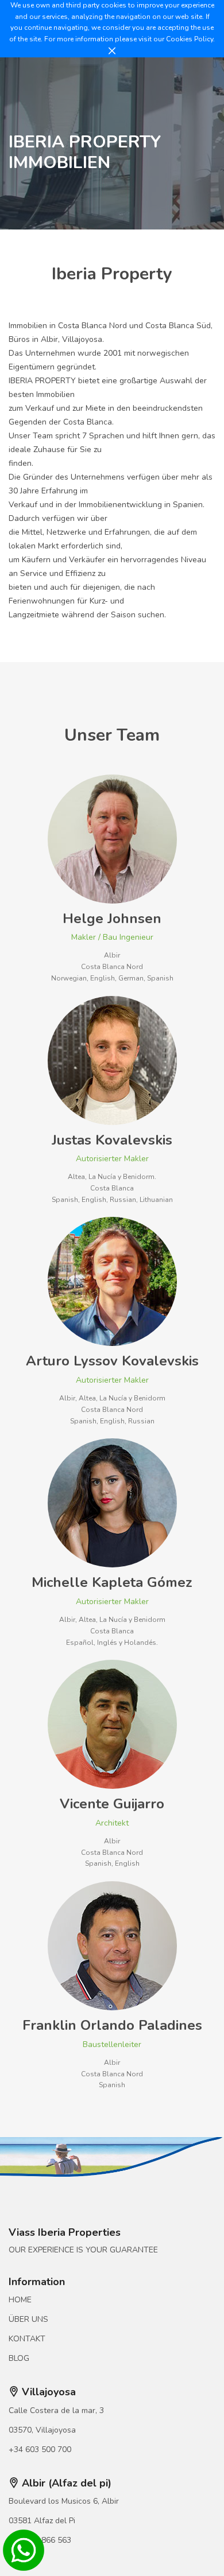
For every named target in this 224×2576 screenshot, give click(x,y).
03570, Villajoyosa (42, 2430)
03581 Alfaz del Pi (42, 2521)
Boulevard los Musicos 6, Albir (64, 2501)
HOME (20, 2300)
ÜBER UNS (28, 2319)
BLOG (19, 2358)
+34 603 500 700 (40, 2449)
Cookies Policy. (190, 39)
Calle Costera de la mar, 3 (56, 2410)
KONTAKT (27, 2339)
